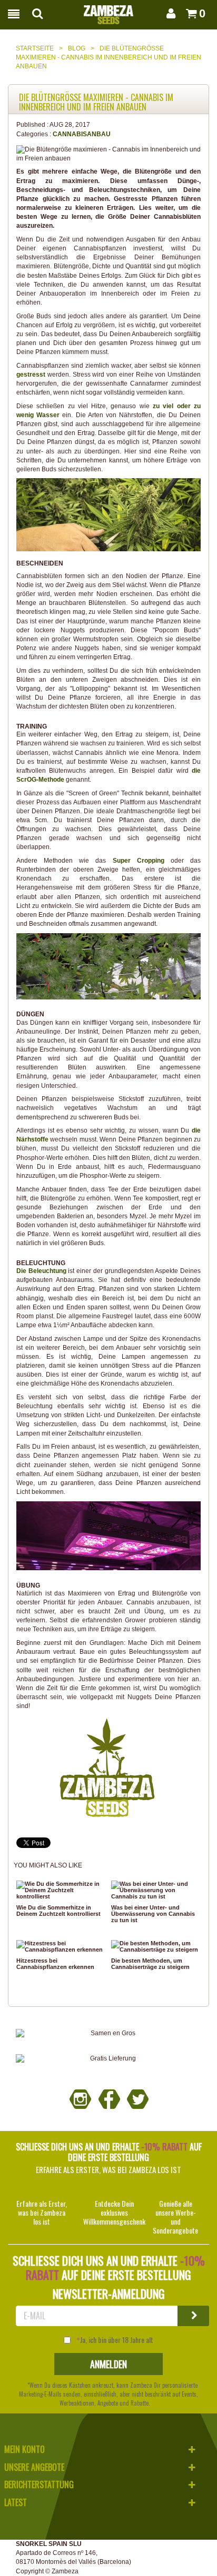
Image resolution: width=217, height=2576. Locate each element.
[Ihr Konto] (169, 13)
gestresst (31, 375)
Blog (77, 48)
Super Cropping (139, 861)
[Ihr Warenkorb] (188, 13)
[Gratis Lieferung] (108, 2059)
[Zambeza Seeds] (108, 12)
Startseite (35, 48)
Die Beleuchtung (41, 1271)
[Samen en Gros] (108, 2033)
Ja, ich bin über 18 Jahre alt (117, 2340)
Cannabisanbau (82, 134)
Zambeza (65, 2571)
